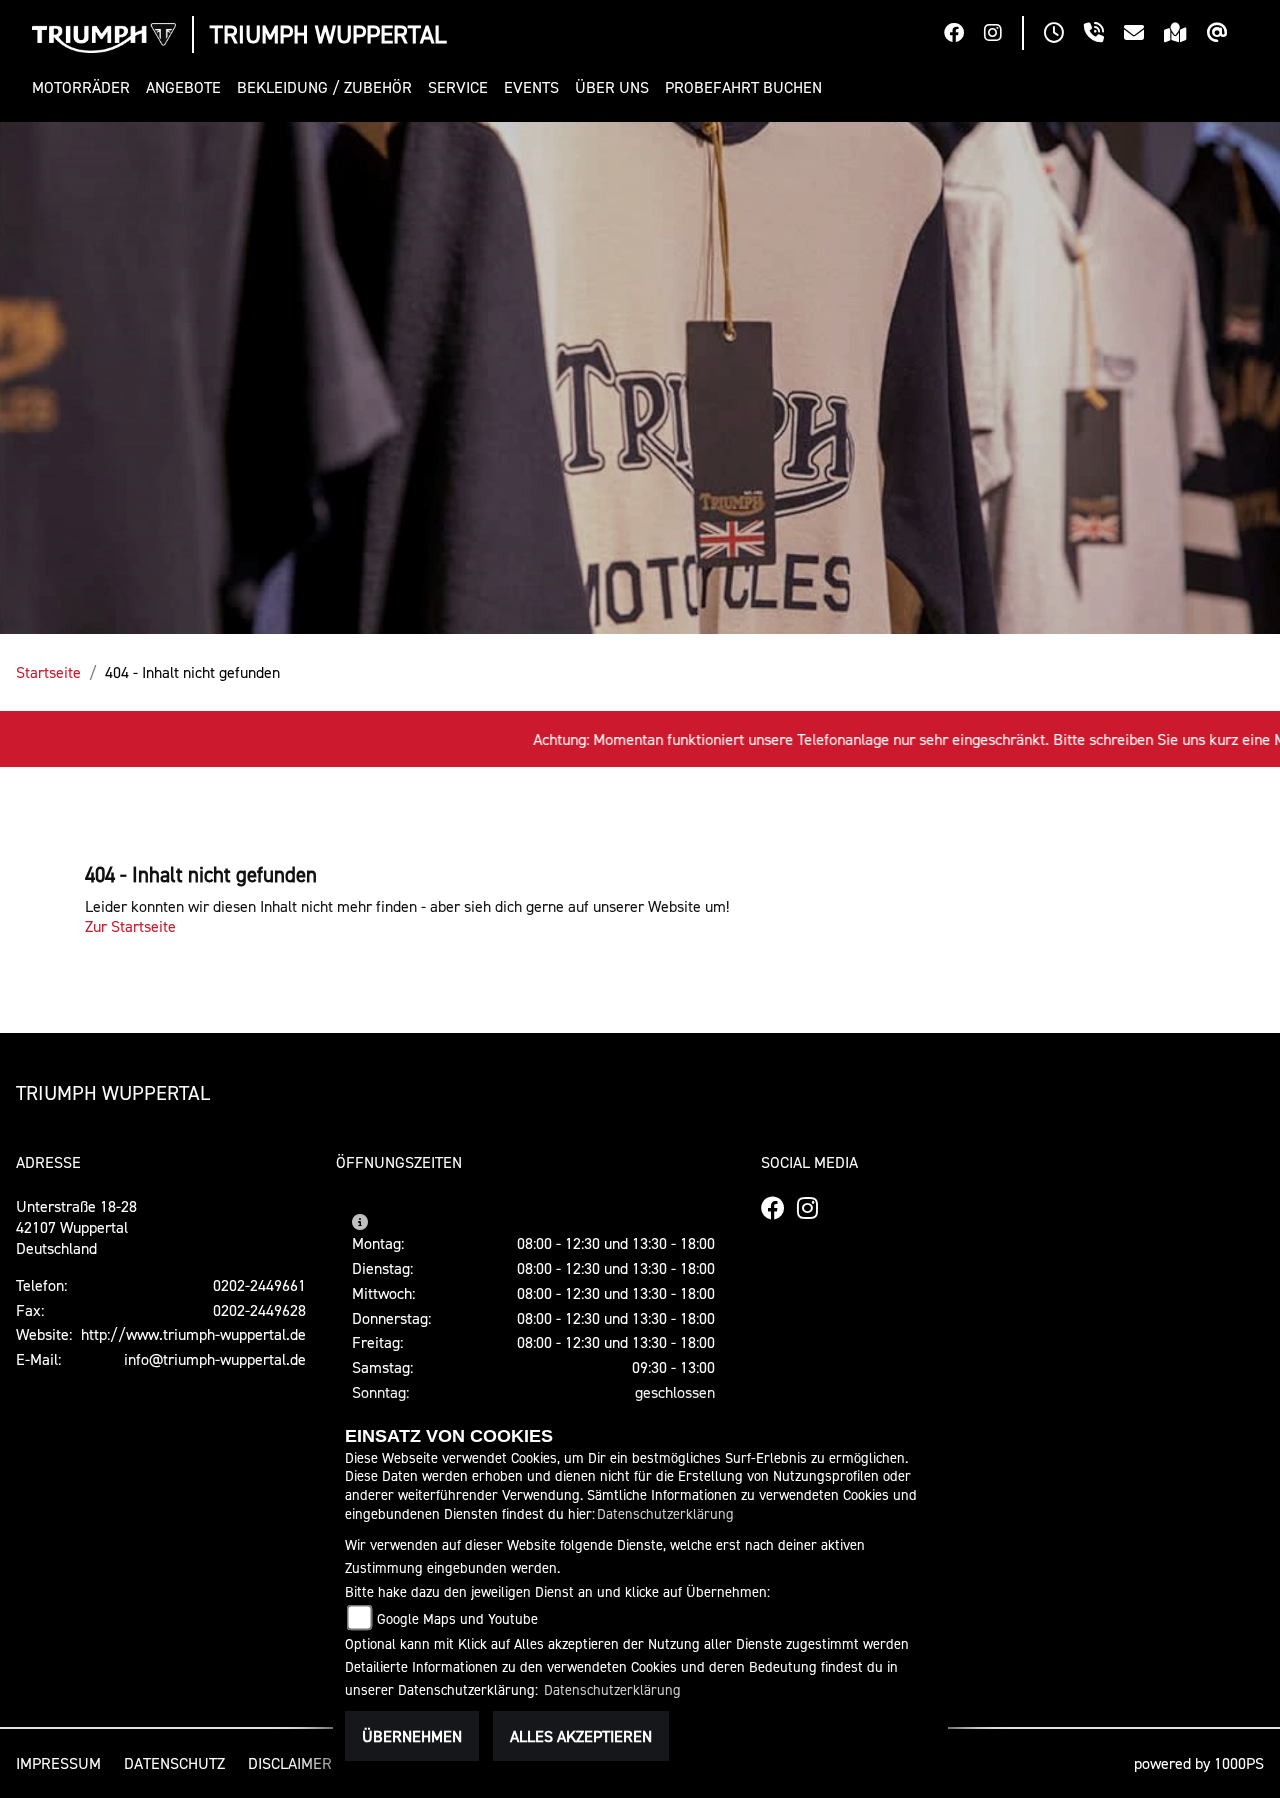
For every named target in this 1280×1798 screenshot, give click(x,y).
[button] (85, 87)
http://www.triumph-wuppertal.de (193, 1334)
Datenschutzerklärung (665, 1513)
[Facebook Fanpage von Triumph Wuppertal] (964, 35)
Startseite (48, 672)
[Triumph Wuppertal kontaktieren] (1144, 35)
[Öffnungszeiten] (1064, 35)
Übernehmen (412, 1736)
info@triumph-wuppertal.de (215, 1359)
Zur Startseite (130, 926)
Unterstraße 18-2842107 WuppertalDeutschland (76, 1227)
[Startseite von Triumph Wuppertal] (104, 38)
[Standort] (1185, 35)
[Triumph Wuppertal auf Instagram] (1003, 35)
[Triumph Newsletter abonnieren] (1227, 35)
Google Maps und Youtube (457, 1618)
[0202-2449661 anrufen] (1104, 35)
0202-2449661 (259, 1285)
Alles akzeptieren (581, 1736)
